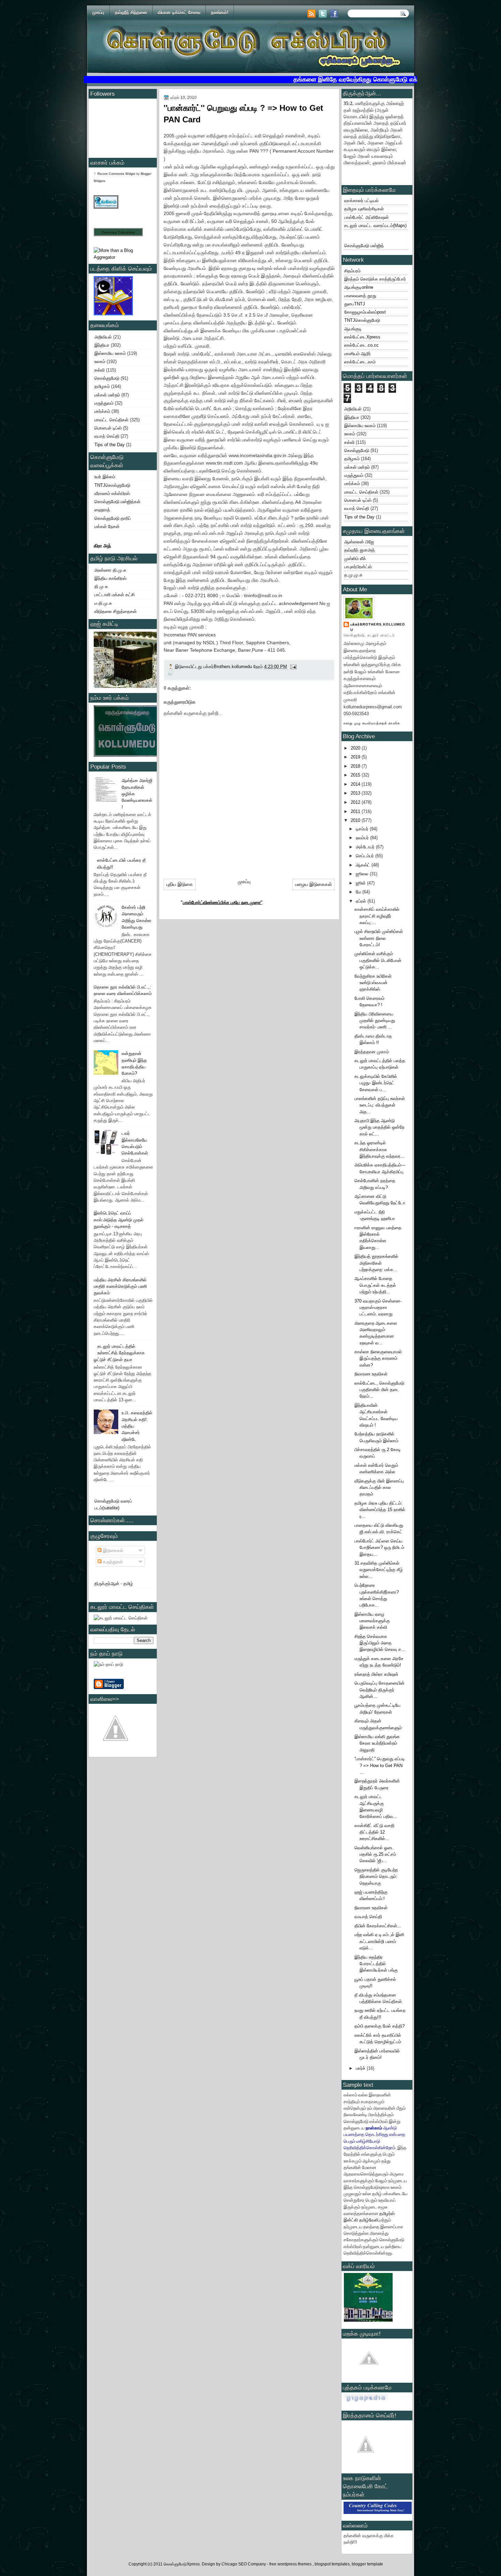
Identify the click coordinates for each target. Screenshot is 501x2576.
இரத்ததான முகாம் (372, 1052)
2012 (356, 802)
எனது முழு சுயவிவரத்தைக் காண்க (372, 723)
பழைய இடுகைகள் (314, 884)
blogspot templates (332, 2564)
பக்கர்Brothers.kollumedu (378, 627)
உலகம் (100, 361)
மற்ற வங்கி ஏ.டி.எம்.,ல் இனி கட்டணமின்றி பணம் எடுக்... (379, 1941)
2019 (356, 757)
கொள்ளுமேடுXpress (182, 2564)
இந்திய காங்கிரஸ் (110, 578)
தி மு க (101, 586)
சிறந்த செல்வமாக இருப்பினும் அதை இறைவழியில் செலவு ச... (380, 1643)
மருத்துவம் (104, 403)
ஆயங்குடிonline (359, 287)
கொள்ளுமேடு (107, 378)
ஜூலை (363, 874)
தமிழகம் (102, 386)
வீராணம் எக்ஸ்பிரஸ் (112, 493)
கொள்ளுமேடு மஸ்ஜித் (364, 246)
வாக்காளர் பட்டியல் (361, 201)
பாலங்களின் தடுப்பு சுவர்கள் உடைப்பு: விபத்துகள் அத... (380, 1105)
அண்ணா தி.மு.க (110, 570)
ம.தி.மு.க (103, 603)
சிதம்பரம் (352, 271)
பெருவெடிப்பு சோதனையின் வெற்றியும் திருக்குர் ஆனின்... (379, 1690)
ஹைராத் (102, 510)
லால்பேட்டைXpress (362, 337)
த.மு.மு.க (353, 575)
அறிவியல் (103, 337)
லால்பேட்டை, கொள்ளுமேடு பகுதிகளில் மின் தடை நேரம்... (379, 1390)
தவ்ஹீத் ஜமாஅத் (360, 550)
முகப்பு (98, 12)
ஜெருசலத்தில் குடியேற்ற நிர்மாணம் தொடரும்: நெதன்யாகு (376, 1877)
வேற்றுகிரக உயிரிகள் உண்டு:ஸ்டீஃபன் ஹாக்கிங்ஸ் (373, 983)
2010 (356, 820)
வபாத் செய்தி (107, 436)
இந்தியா (102, 345)
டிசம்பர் (363, 829)
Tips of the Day (110, 445)
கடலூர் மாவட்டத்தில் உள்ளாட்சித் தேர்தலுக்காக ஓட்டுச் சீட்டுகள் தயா (119, 1353)
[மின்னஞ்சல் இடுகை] (293, 667)
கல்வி (100, 370)
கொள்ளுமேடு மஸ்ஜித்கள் (117, 502)
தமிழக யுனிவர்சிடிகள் (364, 209)
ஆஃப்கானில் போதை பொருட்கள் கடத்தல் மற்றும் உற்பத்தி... (375, 1285)
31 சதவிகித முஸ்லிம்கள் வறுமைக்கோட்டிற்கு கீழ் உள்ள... (379, 1570)
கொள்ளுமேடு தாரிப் (113, 518)
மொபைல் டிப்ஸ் (108, 428)
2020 (356, 748)
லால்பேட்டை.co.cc (361, 345)
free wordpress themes (291, 2564)
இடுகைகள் (112, 1550)
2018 (356, 766)
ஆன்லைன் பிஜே (359, 542)
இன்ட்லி (351, 2220)
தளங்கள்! (220, 12)
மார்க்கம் (102, 411)
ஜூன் (361, 883)
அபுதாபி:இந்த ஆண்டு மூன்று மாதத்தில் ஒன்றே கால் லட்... (379, 1127)
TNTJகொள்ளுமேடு (112, 485)
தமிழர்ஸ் (387, 2213)
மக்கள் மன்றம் (107, 395)
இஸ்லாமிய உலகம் (110, 353)
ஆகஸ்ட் (364, 865)
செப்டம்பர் (366, 856)
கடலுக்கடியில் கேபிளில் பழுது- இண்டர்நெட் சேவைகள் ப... (376, 1083)
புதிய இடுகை (180, 884)
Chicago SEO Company (244, 2564)
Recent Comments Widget (116, 174)
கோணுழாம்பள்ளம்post (365, 312)
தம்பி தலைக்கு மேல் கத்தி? (379, 2026)
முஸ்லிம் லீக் (355, 559)
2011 (356, 811)
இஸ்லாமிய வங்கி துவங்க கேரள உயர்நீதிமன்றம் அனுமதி (377, 1743)
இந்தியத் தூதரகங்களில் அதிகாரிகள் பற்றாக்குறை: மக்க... (376, 1263)
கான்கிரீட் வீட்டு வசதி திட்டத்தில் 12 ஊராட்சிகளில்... (374, 1832)
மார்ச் (361, 2068)
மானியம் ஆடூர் (358, 354)
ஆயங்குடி (353, 329)
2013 (356, 793)
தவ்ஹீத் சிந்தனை (131, 12)
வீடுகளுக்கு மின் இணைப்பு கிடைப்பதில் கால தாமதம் (379, 1488)
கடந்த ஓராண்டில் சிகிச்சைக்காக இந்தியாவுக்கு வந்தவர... (379, 1149)
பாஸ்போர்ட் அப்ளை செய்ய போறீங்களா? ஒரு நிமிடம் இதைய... (379, 1548)
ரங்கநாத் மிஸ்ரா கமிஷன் (376, 1674)
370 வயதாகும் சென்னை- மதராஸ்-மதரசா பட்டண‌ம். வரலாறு (378, 1308)
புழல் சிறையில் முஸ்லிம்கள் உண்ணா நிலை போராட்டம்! (379, 938)
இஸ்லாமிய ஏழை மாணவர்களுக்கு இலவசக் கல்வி (372, 1621)
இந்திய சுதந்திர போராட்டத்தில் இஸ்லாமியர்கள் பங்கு (376, 1964)
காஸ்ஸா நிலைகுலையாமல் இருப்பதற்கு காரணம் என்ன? (378, 1358)
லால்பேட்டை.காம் (360, 362)
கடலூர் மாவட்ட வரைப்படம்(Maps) (375, 225)
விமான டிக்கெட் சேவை (179, 12)
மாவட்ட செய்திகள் (111, 420)
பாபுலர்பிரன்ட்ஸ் (358, 567)
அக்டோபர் (366, 847)
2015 (356, 775)
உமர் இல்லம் (105, 477)
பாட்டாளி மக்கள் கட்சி (115, 595)
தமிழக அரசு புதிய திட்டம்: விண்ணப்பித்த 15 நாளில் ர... (380, 1510)
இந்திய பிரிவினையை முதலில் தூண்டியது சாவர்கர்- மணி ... (375, 1021)
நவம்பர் (363, 838)
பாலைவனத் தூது (360, 296)
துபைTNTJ (355, 304)
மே (359, 892)
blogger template (367, 2564)
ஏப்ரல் (362, 901)
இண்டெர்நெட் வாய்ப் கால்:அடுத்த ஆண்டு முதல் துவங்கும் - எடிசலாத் (119, 1220)
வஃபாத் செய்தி (368, 1917)
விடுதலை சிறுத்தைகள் (116, 611)
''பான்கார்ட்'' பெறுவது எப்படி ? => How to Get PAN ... (380, 1765)
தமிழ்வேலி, (369, 2220)
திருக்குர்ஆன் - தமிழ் (114, 1584)
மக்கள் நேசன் (107, 526)
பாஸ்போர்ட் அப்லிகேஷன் (367, 217)
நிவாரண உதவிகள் (371, 1374)
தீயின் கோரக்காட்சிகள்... (378, 1926)
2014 (356, 784)
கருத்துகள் (112, 1562)
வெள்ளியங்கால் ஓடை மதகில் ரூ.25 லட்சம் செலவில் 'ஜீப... (375, 1854)
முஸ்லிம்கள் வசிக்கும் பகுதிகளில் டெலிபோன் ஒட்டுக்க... (378, 960)
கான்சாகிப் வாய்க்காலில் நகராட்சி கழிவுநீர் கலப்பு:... (377, 916)
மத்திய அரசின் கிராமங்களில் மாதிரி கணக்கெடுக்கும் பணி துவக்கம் (120, 1286)
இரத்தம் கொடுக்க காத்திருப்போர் (375, 279)
